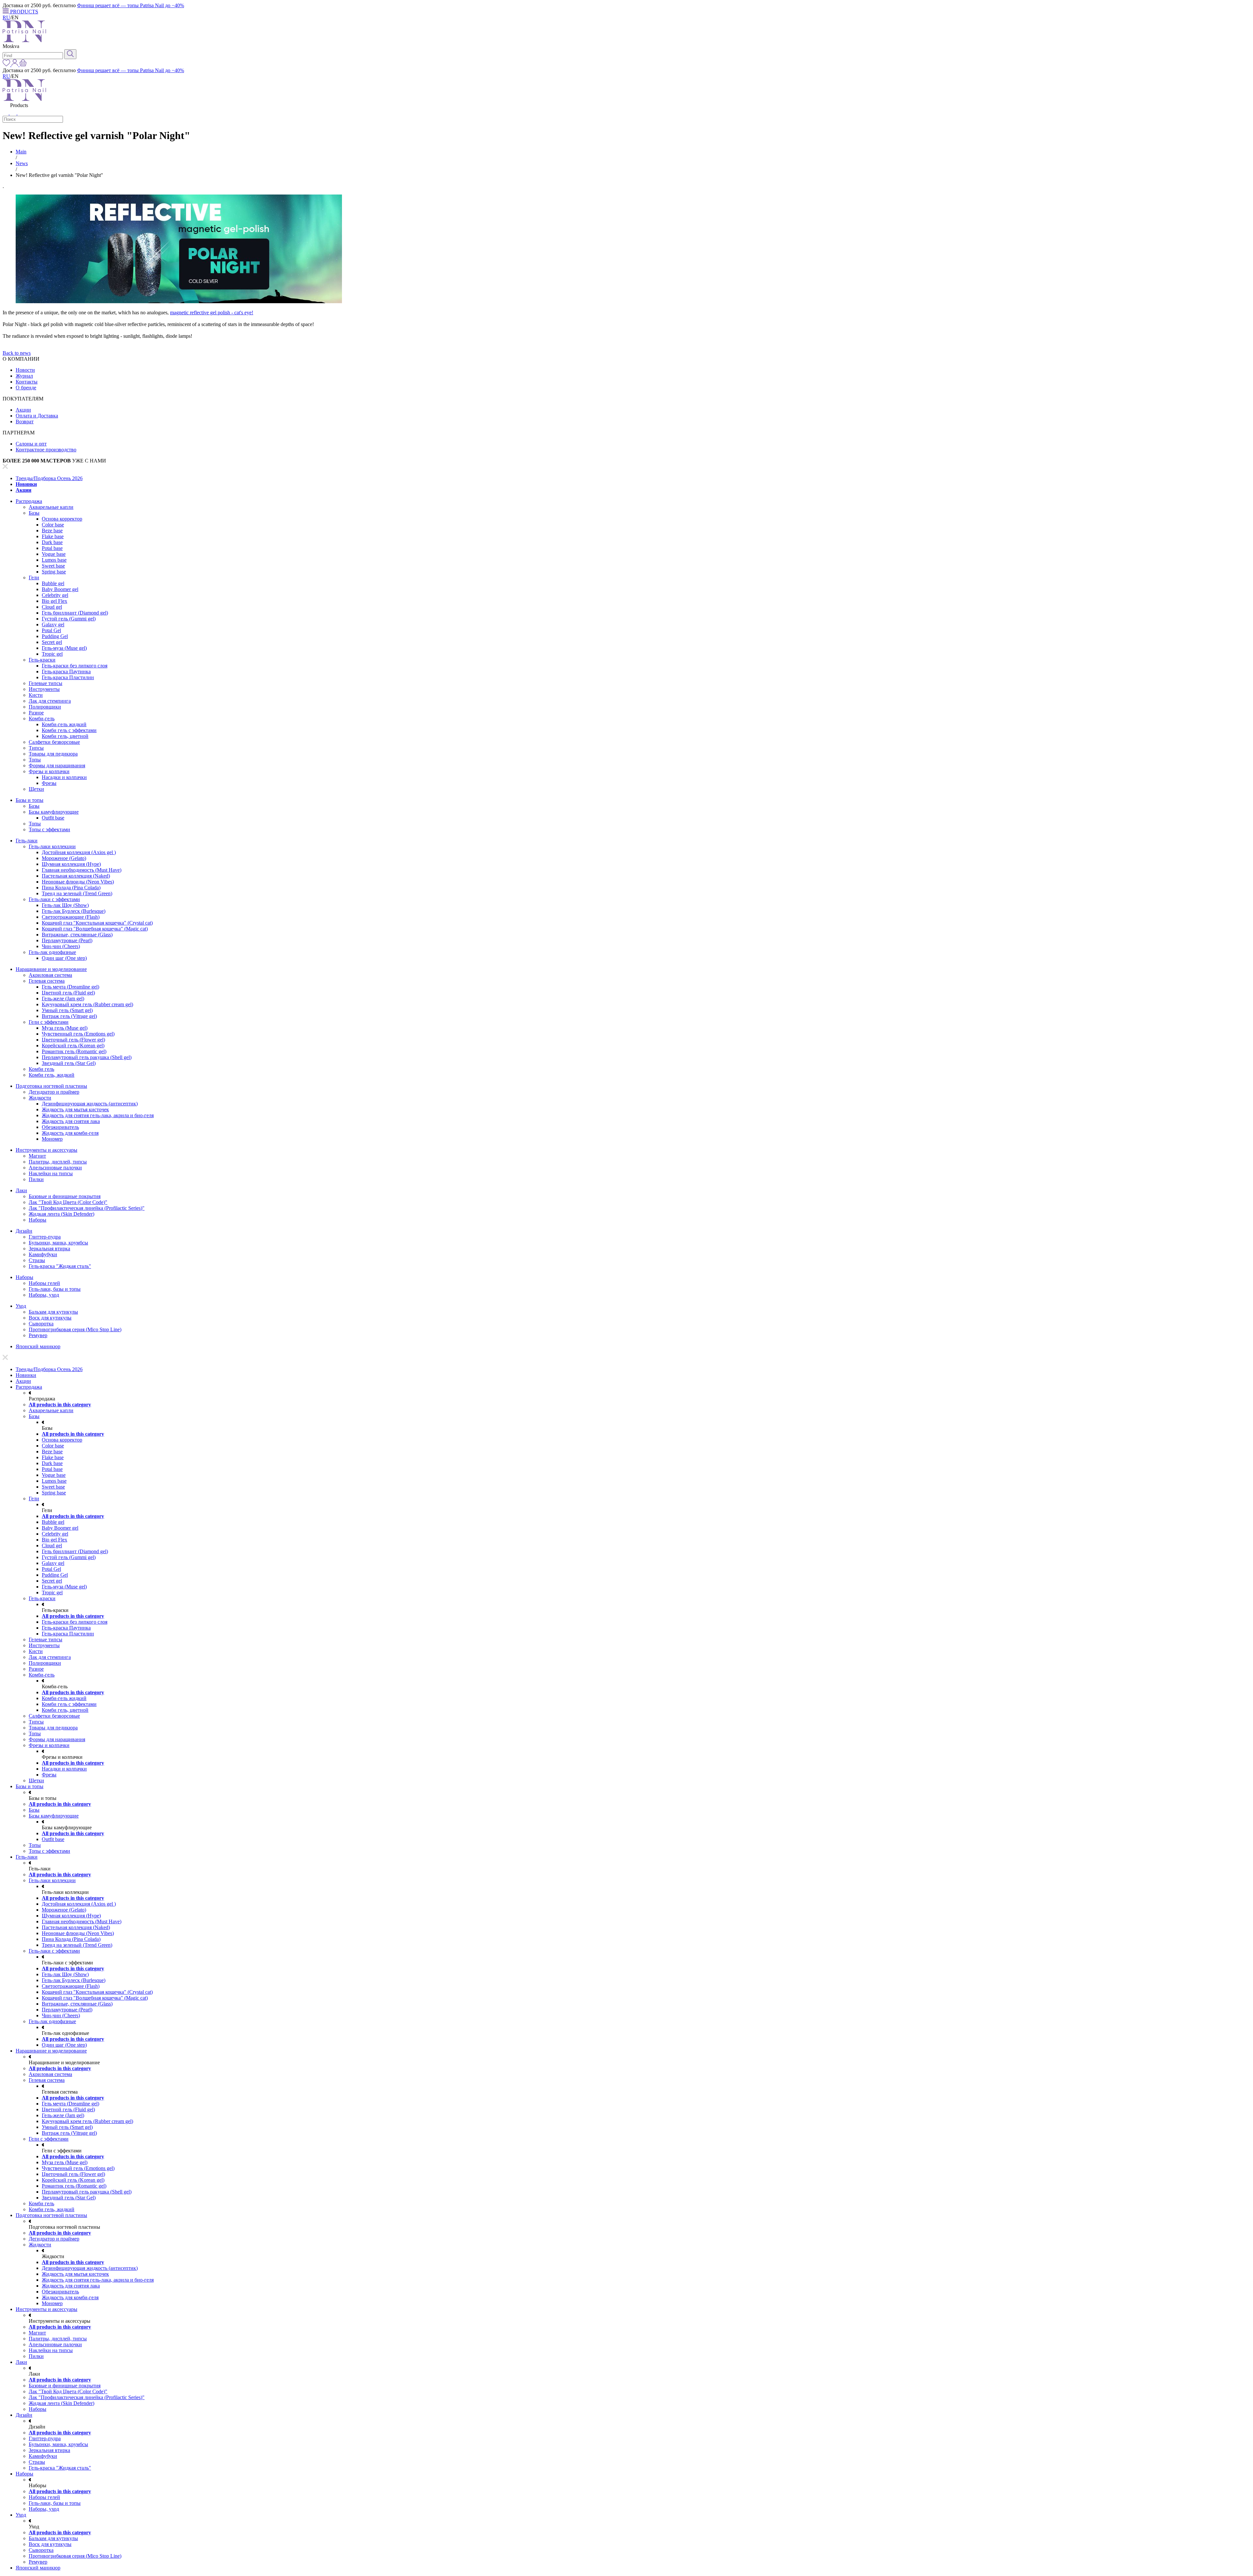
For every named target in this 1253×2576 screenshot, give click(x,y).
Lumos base (54, 560)
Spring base (54, 572)
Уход (21, 1306)
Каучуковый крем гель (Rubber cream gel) (87, 1004)
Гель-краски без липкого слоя (75, 666)
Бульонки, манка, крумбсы (58, 1243)
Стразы (37, 1260)
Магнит (37, 1156)
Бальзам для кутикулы (53, 1312)
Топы (35, 760)
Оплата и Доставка (37, 416)
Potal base (52, 548)
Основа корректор (62, 519)
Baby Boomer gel (60, 589)
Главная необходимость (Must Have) (82, 870)
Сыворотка (41, 1324)
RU (6, 17)
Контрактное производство (46, 450)
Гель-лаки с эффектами (54, 899)
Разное (36, 713)
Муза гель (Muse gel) (65, 1028)
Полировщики (45, 707)
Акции (23, 410)
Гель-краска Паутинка (66, 671)
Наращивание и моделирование (51, 969)
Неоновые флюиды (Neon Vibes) (78, 882)
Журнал (24, 376)
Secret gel (52, 642)
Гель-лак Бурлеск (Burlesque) (74, 911)
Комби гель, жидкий (52, 1075)
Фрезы (49, 783)
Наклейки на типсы (51, 1173)
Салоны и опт (31, 444)
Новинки (26, 484)
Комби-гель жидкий (64, 724)
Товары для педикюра (53, 754)
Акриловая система (50, 975)
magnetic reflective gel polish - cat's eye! (212, 312)
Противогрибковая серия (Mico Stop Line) (75, 1329)
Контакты (27, 382)
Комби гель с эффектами (69, 730)
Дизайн (24, 1231)
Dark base (52, 542)
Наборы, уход (44, 1295)
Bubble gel (53, 583)
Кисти (36, 695)
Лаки (21, 1190)
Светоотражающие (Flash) (71, 917)
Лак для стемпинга (50, 701)
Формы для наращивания (57, 765)
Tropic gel (52, 654)
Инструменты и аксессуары (46, 1150)
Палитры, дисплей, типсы (58, 1162)
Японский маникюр (38, 1346)
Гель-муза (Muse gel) (64, 648)
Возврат (25, 422)
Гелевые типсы (46, 683)
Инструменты (44, 689)
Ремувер (38, 1335)
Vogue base (54, 554)
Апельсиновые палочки (55, 1168)
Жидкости (40, 1098)
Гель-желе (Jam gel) (63, 999)
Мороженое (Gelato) (64, 858)
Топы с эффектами (49, 829)
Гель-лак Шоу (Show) (65, 905)
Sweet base (53, 566)
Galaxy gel (53, 624)
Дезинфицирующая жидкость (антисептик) (90, 1104)
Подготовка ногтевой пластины (51, 1086)
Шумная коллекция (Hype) (71, 864)
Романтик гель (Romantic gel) (74, 1051)
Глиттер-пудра (45, 1237)
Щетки (36, 789)
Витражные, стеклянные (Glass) (77, 935)
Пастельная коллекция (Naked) (76, 876)
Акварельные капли (51, 507)
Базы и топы (30, 800)
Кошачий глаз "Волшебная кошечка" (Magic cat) (95, 929)
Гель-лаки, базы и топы (55, 1289)
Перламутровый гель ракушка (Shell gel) (87, 1057)
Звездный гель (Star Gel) (69, 1063)
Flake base (53, 536)
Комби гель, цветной (65, 736)
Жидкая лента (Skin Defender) (62, 1214)
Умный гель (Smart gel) (67, 1010)
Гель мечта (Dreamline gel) (70, 987)
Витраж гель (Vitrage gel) (69, 1016)
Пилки (36, 1179)
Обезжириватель (60, 1127)
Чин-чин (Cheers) (61, 946)
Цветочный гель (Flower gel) (73, 1040)
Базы (34, 513)
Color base (53, 525)
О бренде (26, 388)
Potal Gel (51, 630)
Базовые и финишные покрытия (65, 1196)
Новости (25, 370)
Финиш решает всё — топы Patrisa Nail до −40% (131, 5)
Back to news (17, 353)
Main (21, 152)
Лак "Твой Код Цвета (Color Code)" (68, 1202)
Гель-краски (42, 660)
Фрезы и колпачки (49, 771)
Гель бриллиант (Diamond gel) (75, 613)
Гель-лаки (27, 841)
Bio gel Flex (54, 601)
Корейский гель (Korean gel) (73, 1046)
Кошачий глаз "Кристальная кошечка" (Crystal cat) (97, 923)
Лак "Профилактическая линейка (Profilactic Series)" (87, 1208)
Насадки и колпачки (64, 777)
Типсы (36, 748)
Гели (34, 578)
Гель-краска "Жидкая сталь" (60, 1266)
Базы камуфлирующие (54, 812)
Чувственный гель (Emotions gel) (78, 1034)
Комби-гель (42, 718)
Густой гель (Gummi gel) (69, 619)
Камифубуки (43, 1254)
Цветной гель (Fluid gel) (68, 993)
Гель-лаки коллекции (52, 846)
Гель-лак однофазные (52, 952)
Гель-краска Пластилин (68, 677)
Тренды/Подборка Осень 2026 (49, 478)
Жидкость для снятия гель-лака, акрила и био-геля (98, 1115)
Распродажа (29, 501)
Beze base (52, 531)
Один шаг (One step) (64, 958)
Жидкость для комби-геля (70, 1133)
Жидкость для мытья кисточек (75, 1109)
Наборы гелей (44, 1283)
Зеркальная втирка (49, 1249)
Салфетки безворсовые (54, 742)
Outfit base (53, 818)
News (22, 163)
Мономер (52, 1139)
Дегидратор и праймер (54, 1092)
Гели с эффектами (49, 1022)
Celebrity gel (55, 595)
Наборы (38, 1220)
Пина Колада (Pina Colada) (71, 888)
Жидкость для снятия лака (71, 1121)
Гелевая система (47, 981)
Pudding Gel (55, 636)
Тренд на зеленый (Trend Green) (77, 893)
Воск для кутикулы (50, 1318)
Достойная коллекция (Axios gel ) (79, 852)
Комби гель (41, 1069)
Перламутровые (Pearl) (67, 940)
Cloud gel (52, 607)
